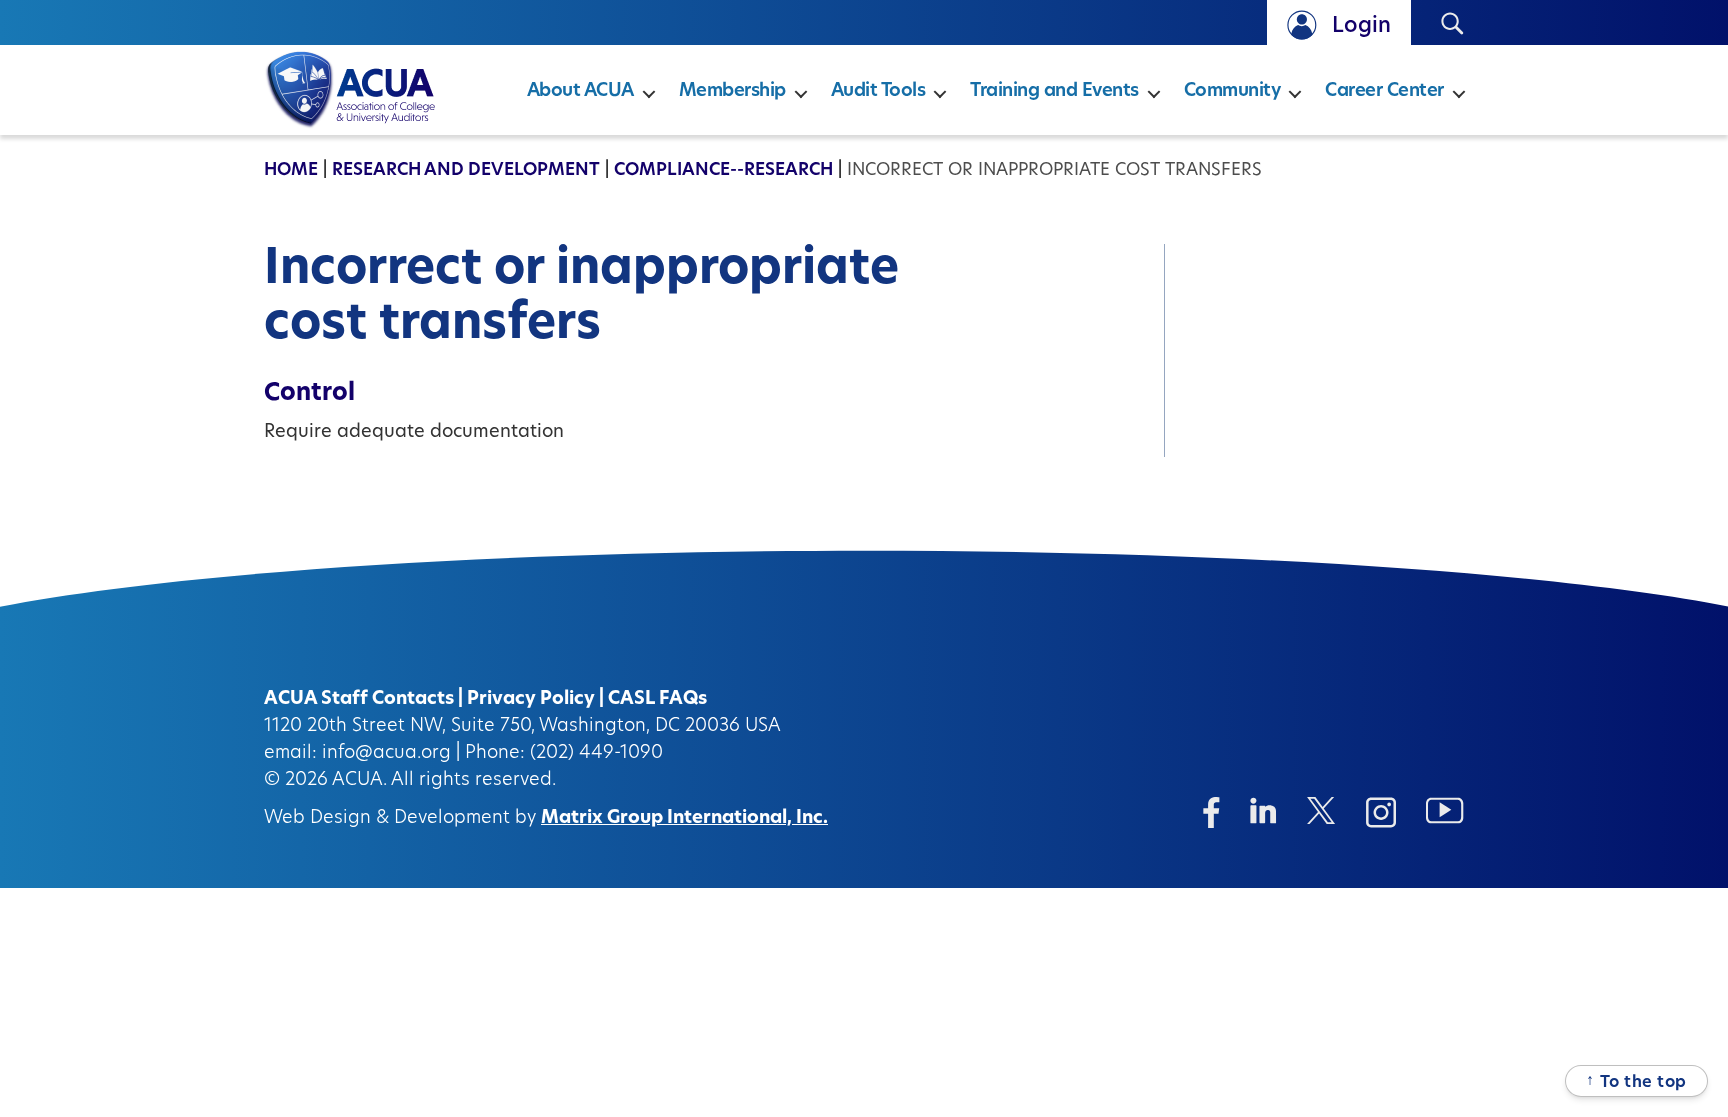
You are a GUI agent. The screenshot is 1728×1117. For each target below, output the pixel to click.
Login (1361, 26)
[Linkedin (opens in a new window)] (1263, 810)
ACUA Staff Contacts (359, 700)
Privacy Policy (531, 700)
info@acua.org (386, 754)
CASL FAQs (657, 700)
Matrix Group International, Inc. (684, 819)
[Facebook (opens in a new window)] (1211, 812)
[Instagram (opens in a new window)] (1381, 812)
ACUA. (359, 781)
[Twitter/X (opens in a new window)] (1321, 810)
